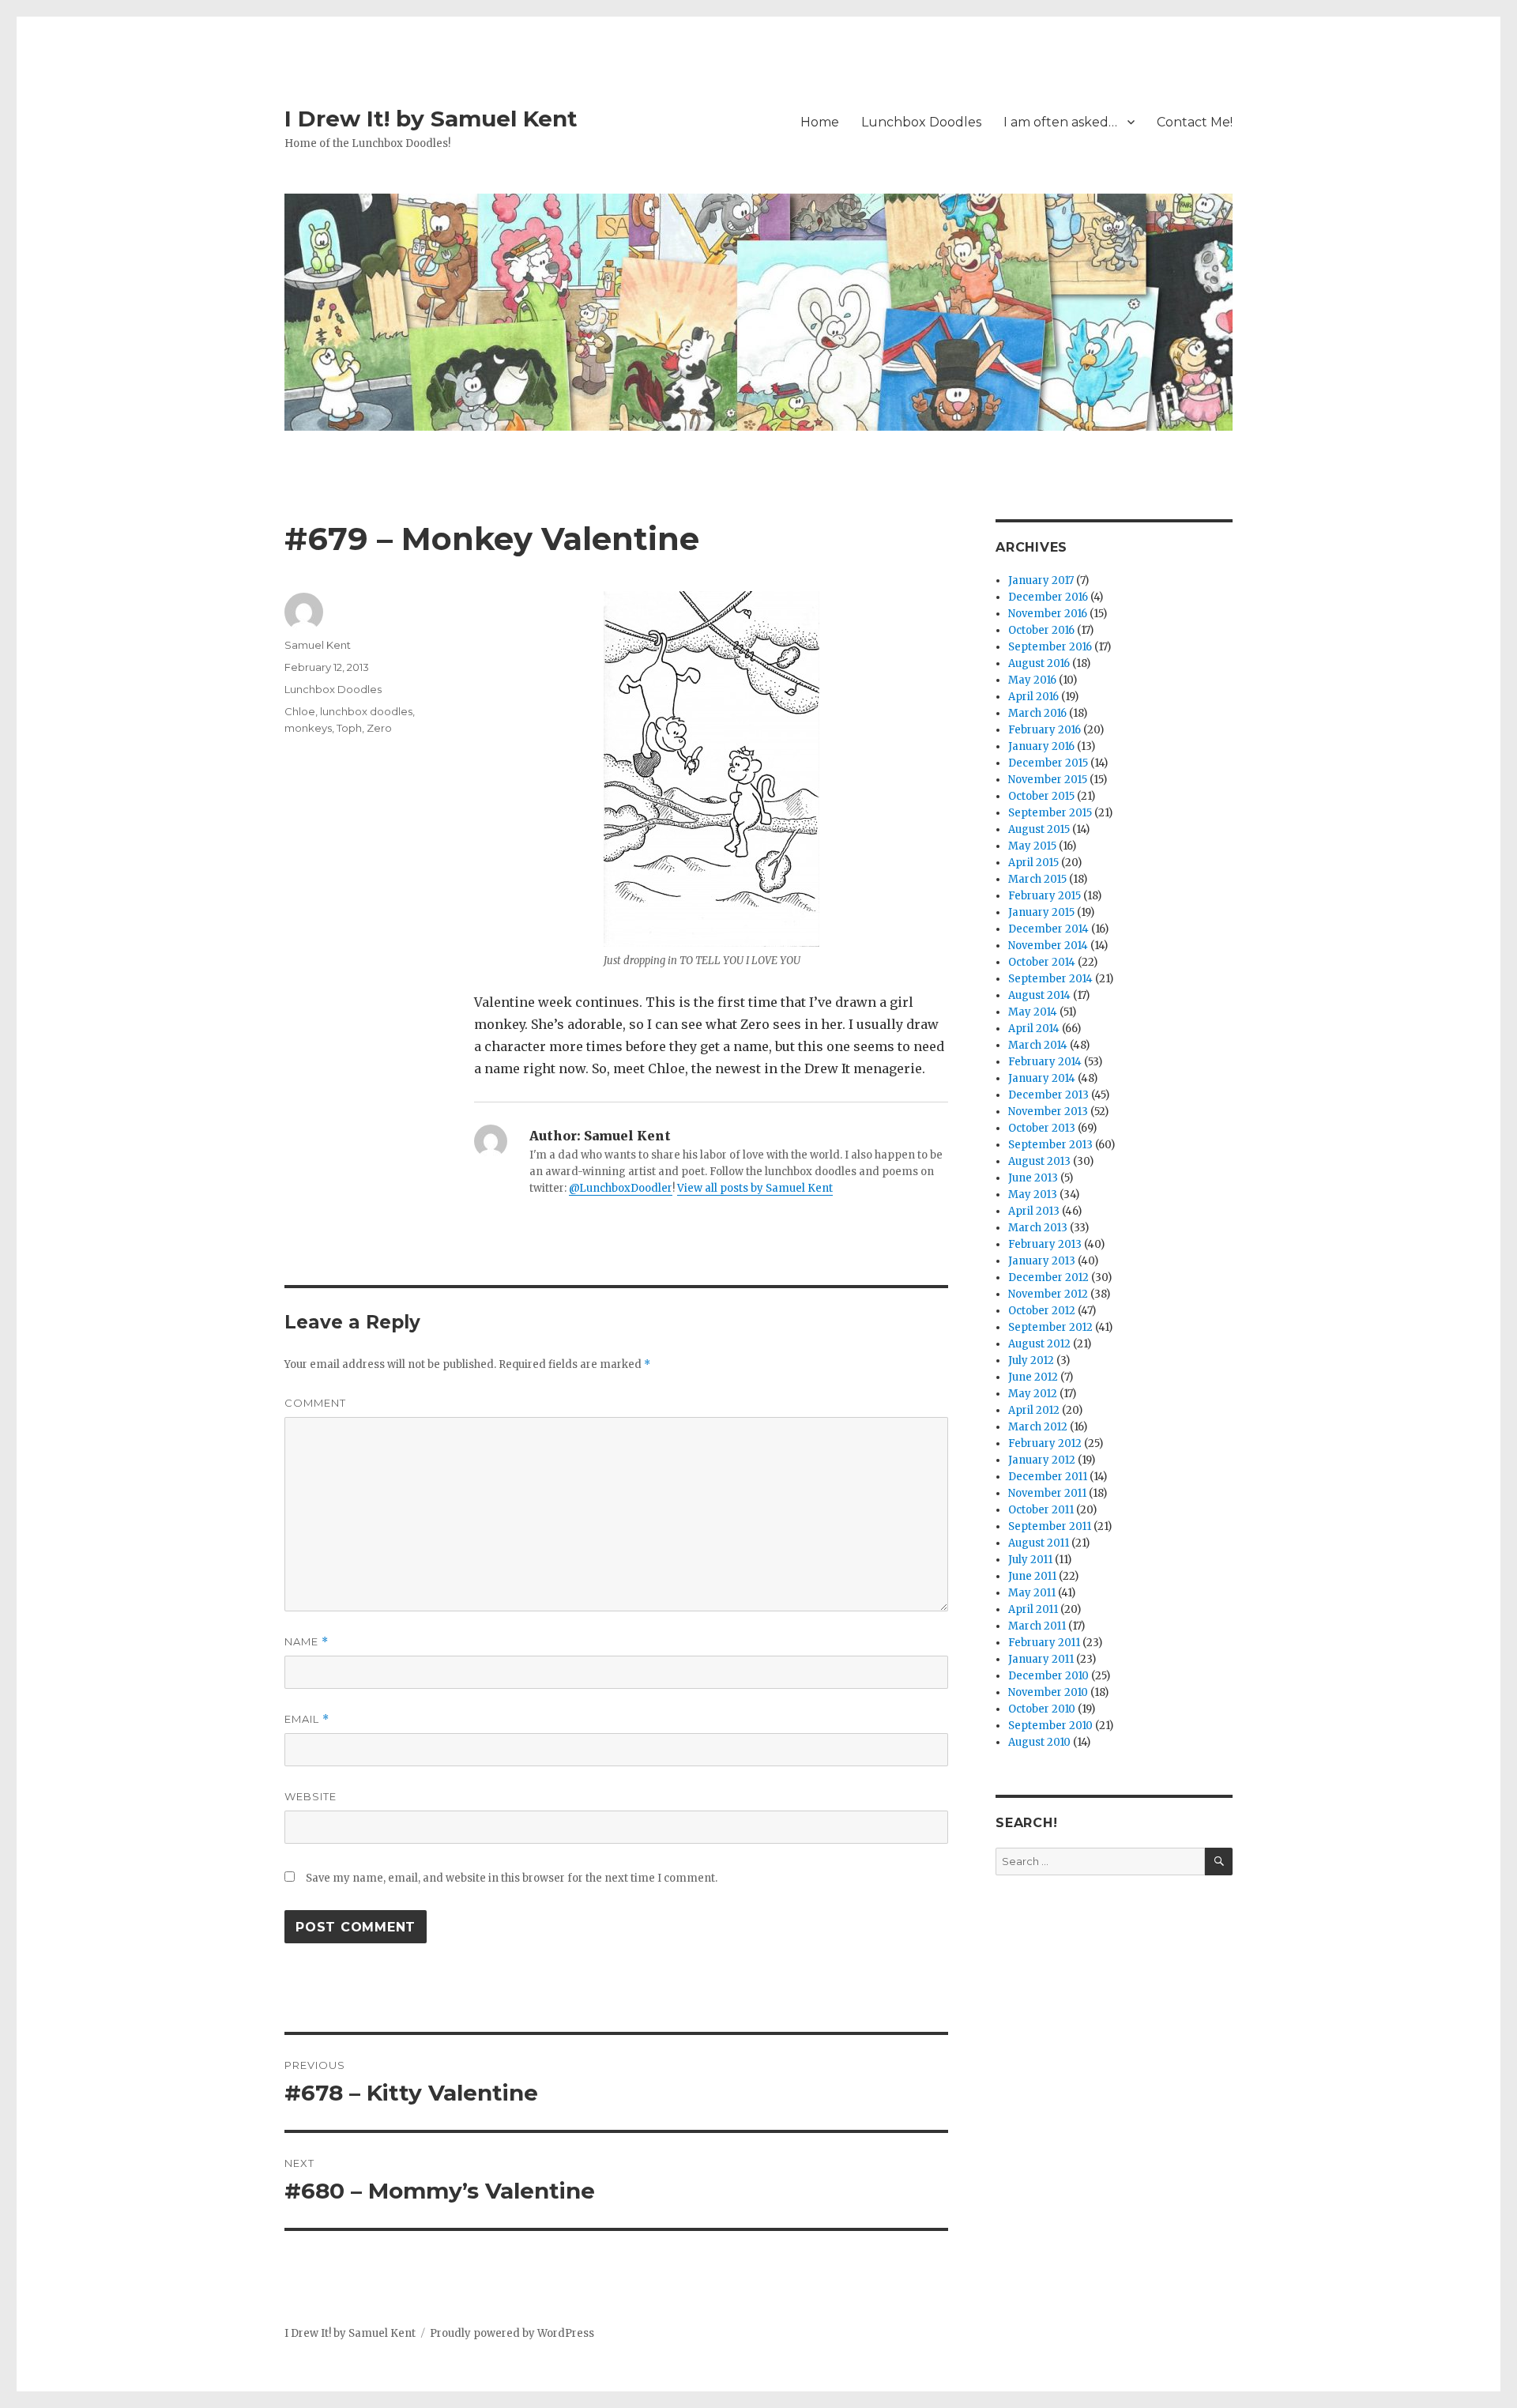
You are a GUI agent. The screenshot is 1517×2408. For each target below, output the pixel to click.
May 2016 (1032, 680)
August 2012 (1039, 1344)
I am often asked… (1060, 122)
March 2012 (1038, 1427)
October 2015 (1041, 796)
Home (820, 122)
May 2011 (1032, 1593)
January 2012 (1042, 1460)
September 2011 (1050, 1526)
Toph (349, 728)
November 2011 (1047, 1493)
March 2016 (1037, 713)
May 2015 (1032, 846)
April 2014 (1034, 1029)
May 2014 (1033, 1012)
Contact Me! (1195, 122)
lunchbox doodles (366, 711)
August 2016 (1039, 663)
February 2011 (1044, 1643)
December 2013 (1048, 1095)
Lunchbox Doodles (921, 122)
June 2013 (1033, 1178)
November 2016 (1048, 614)
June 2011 (1032, 1576)
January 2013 (1042, 1261)
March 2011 (1037, 1626)
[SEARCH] (1219, 1862)
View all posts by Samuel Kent (755, 1188)
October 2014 (1042, 962)
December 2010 (1048, 1676)
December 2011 (1048, 1477)
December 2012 (1048, 1277)
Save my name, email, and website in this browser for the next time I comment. (512, 1878)
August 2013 (1039, 1161)
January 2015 (1041, 912)
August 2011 (1039, 1543)
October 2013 (1042, 1128)
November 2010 (1048, 1692)
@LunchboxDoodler (621, 1188)
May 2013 (1033, 1195)
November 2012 (1048, 1294)
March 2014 (1038, 1045)
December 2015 (1048, 763)
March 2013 (1038, 1228)
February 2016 (1045, 730)
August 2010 (1039, 1742)
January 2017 (1041, 580)
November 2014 (1048, 946)
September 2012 (1050, 1327)
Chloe (300, 711)
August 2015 (1039, 829)
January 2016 (1041, 746)
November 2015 (1048, 780)
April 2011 (1033, 1609)
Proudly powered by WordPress (512, 2333)
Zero (379, 728)
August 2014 (1039, 995)
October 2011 (1041, 1510)
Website (311, 1796)
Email (307, 1719)
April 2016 (1033, 697)
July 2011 (1030, 1560)
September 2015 (1050, 813)
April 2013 (1034, 1211)
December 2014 (1048, 929)
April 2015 (1033, 863)
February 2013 (1045, 1244)
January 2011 (1041, 1659)
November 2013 (1048, 1112)
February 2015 (1045, 896)
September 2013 (1050, 1145)
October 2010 (1042, 1709)
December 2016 (1048, 597)
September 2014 (1050, 979)
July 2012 (1031, 1360)
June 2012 (1033, 1377)
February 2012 (1045, 1443)
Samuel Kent (318, 645)
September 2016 (1050, 647)
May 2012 (1033, 1394)
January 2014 (1042, 1078)
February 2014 (1045, 1062)
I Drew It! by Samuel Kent (431, 119)
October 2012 (1042, 1311)
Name (307, 1642)
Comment (315, 1403)
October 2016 (1041, 630)
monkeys (308, 728)
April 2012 (1034, 1410)
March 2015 (1037, 879)
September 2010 (1050, 1726)
